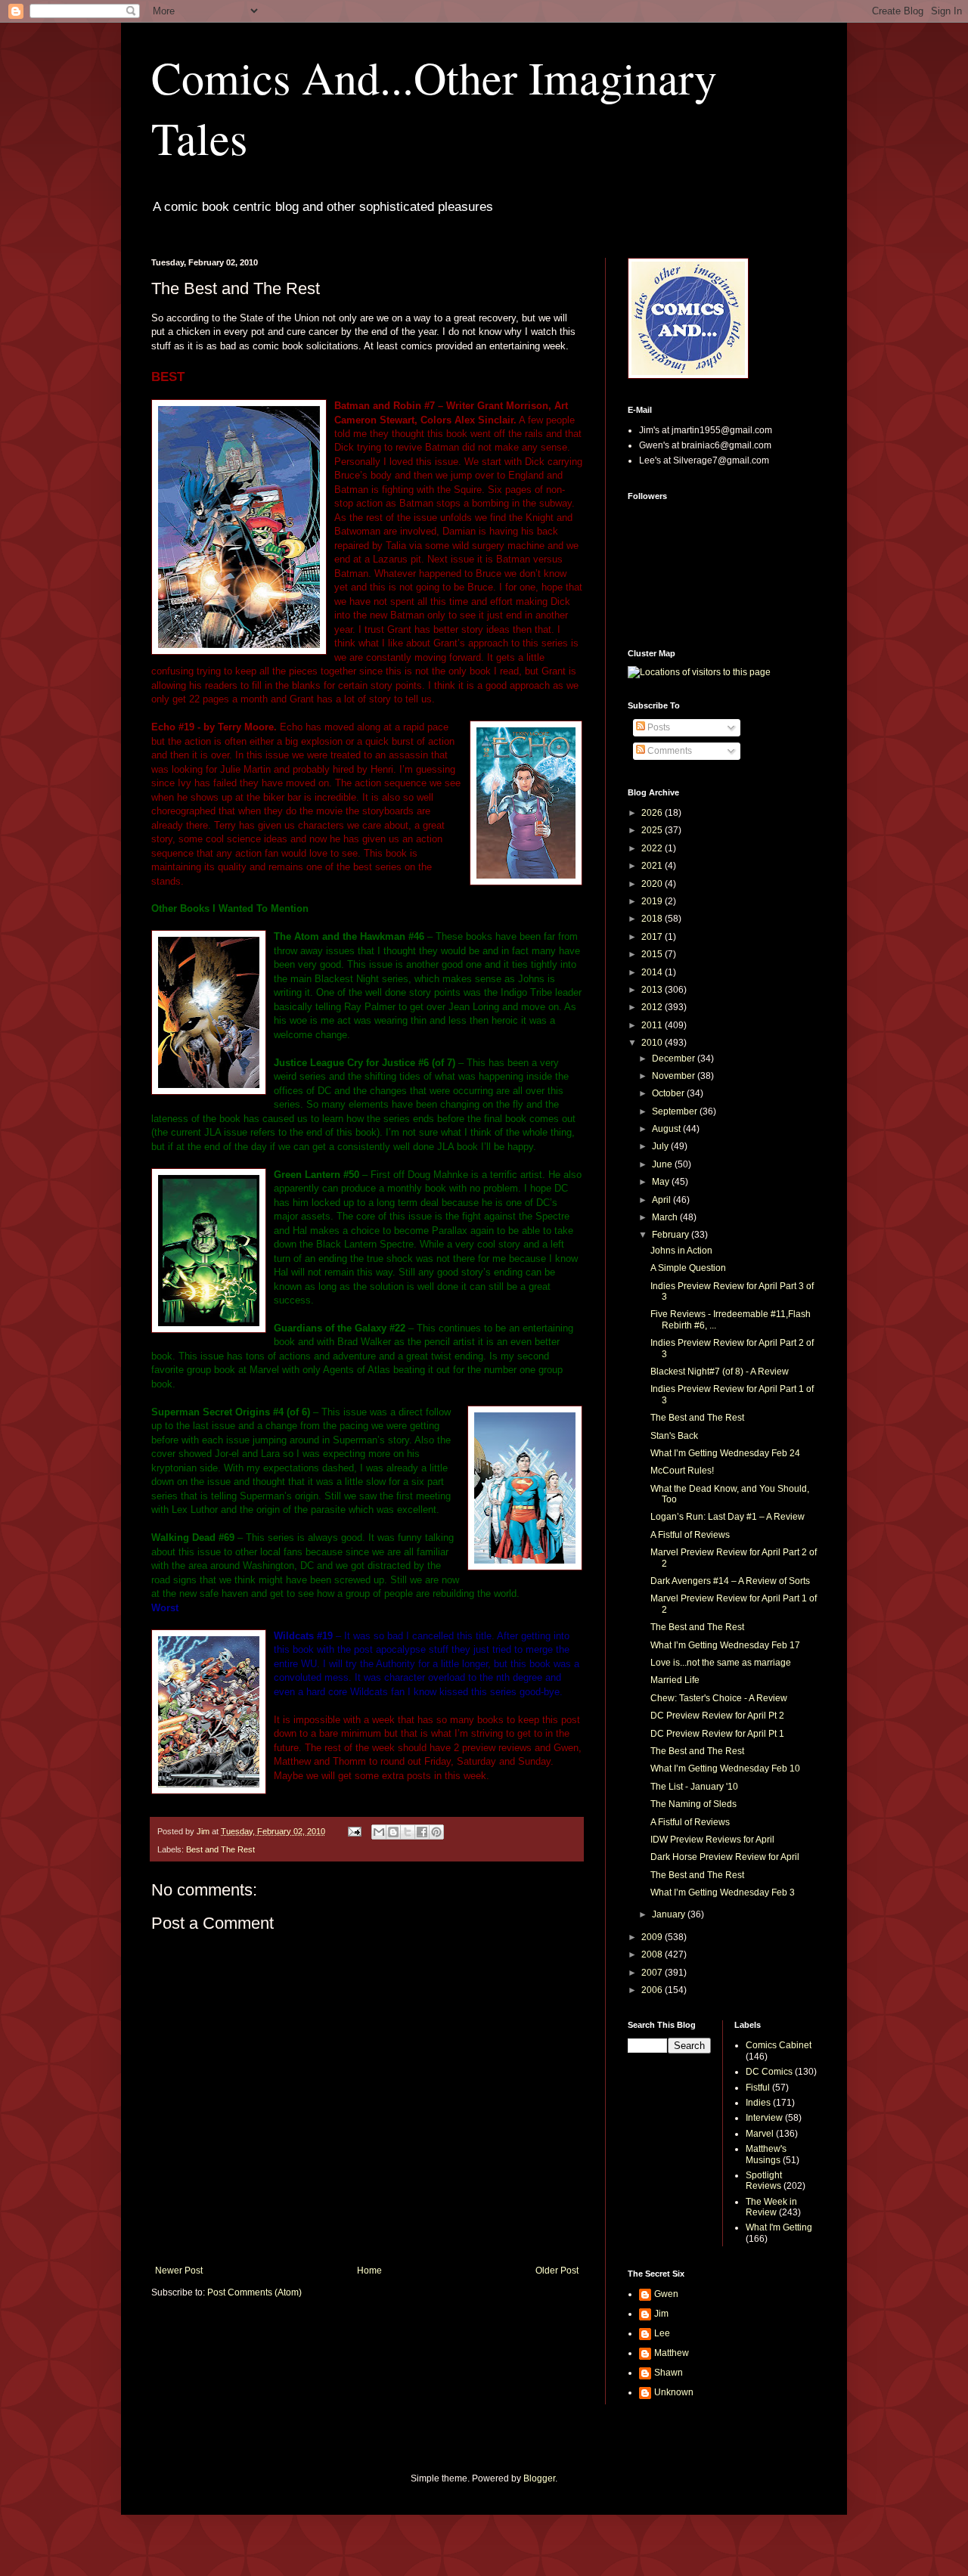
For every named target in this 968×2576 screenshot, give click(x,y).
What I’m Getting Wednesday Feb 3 (723, 1892)
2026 (653, 813)
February (672, 1235)
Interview (764, 2118)
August (667, 1129)
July (661, 1146)
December (675, 1059)
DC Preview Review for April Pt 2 (717, 1716)
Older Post (557, 2271)
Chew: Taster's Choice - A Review (719, 1698)
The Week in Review (771, 2207)
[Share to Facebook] (422, 1832)
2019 (653, 901)
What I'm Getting (779, 2227)
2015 (653, 954)
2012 (653, 1007)
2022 (653, 848)
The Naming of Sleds (693, 1804)
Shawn (669, 2373)
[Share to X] (408, 1832)
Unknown (674, 2392)
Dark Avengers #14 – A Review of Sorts (730, 1581)
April (662, 1200)
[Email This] (379, 1832)
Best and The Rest (220, 1849)
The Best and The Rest (697, 1418)
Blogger (539, 2478)
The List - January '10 (694, 1787)
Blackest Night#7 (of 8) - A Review (720, 1372)
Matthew (672, 2353)
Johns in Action (681, 1251)
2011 (653, 1025)
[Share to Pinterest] (436, 1832)
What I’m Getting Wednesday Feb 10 (725, 1768)
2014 (653, 972)
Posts (658, 727)
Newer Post (179, 2271)
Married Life (675, 1680)
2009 (653, 1937)
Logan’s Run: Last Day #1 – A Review (728, 1517)
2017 (653, 937)
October (669, 1093)
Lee (662, 2333)
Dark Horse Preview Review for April (725, 1857)
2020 (653, 884)
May (662, 1182)
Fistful (758, 2088)
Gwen (666, 2294)
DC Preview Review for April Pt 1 (717, 1734)
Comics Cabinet (779, 2045)
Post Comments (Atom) (254, 2292)
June (663, 1164)
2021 (653, 866)
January (670, 1914)
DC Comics (769, 2072)
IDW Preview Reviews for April (712, 1840)
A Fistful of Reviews (690, 1535)
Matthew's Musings (766, 2154)
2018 (653, 919)
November (675, 1076)
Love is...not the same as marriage (721, 1663)
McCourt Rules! (682, 1471)
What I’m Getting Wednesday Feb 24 (725, 1453)
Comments (669, 751)
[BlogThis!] (393, 1832)
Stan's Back (674, 1436)
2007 (653, 1973)
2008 (653, 1954)
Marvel (760, 2134)
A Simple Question (688, 1268)
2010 (653, 1043)
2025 (653, 830)
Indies (758, 2103)
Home (369, 2271)
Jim (661, 2314)
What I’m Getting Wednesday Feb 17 (725, 1645)
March (666, 1217)
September (676, 1111)
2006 (653, 1990)
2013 (653, 990)
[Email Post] (354, 1831)
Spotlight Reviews (764, 2181)
